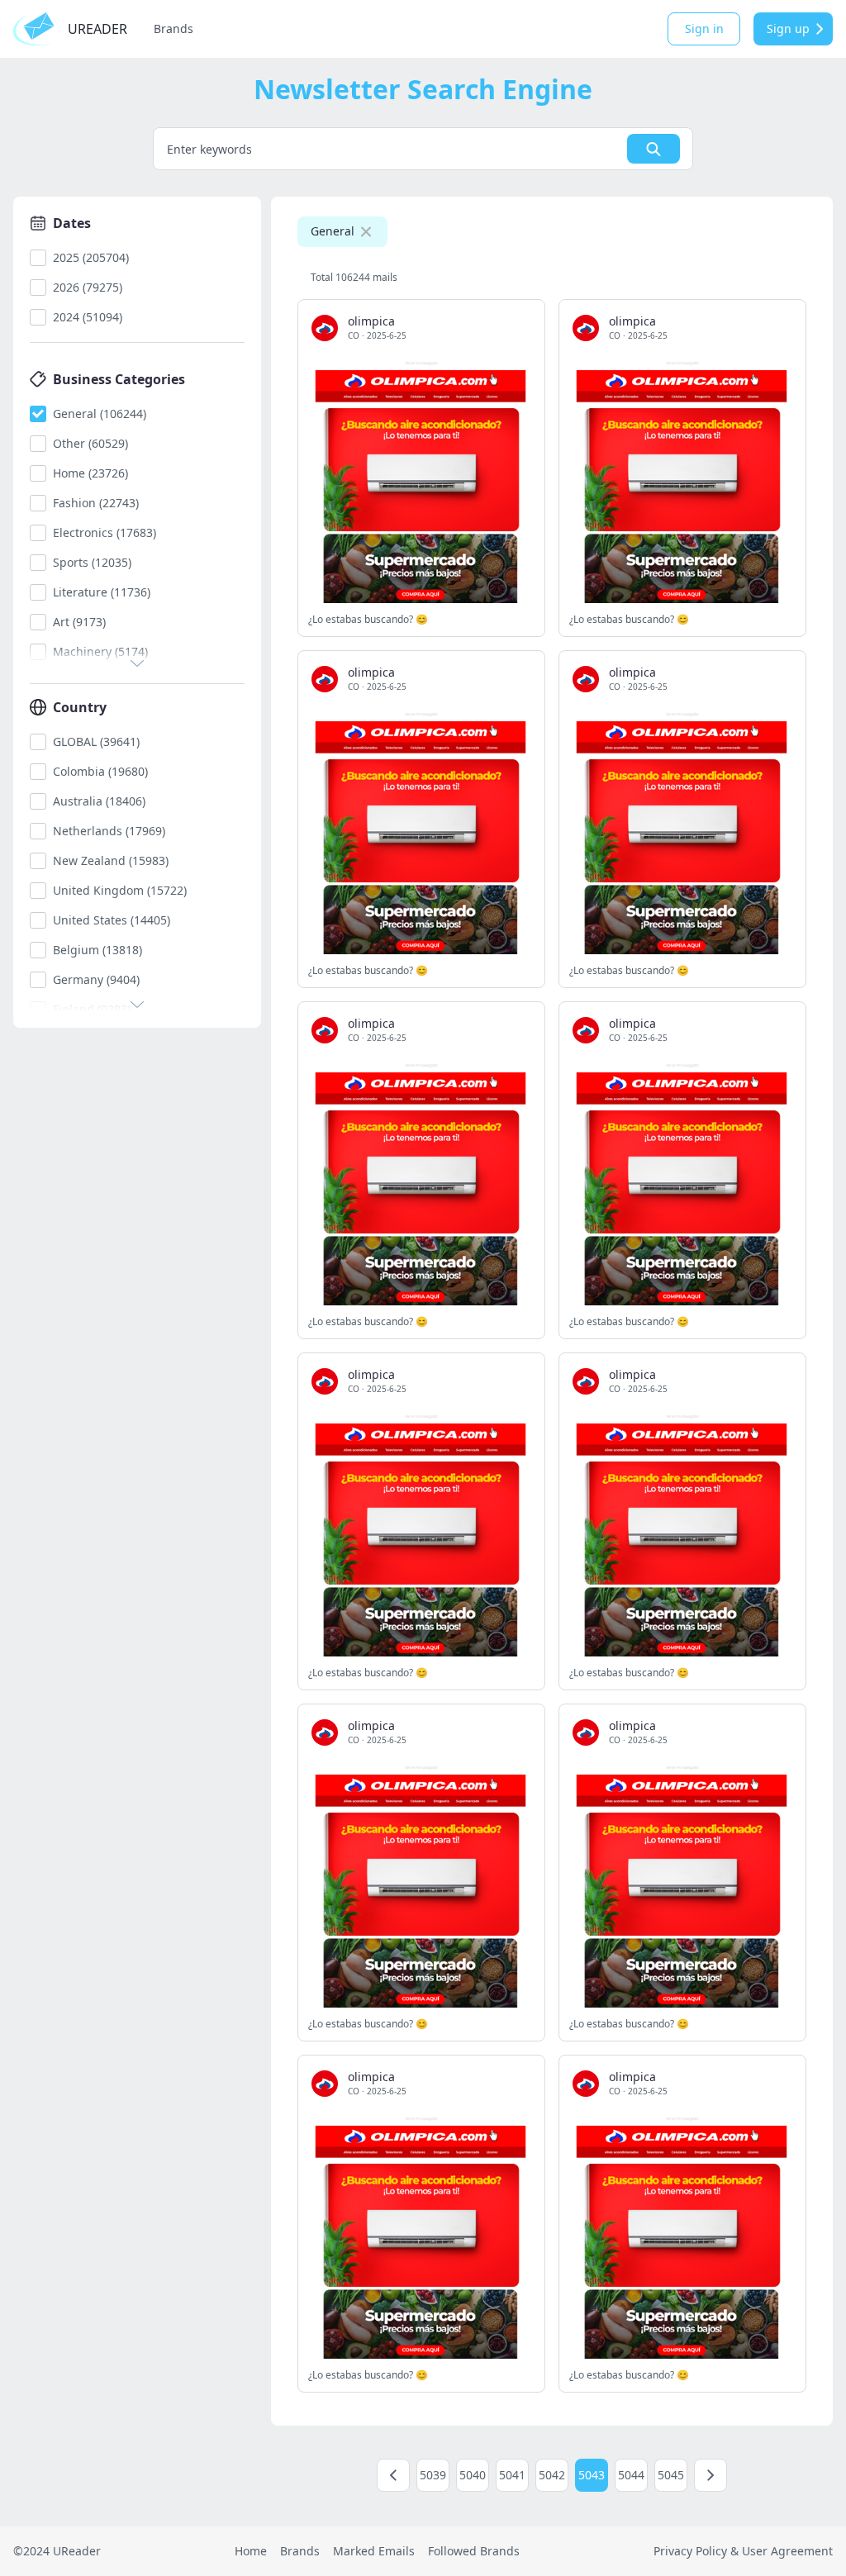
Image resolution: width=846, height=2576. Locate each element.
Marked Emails (374, 2551)
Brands (173, 29)
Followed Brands (474, 2551)
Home (251, 2551)
